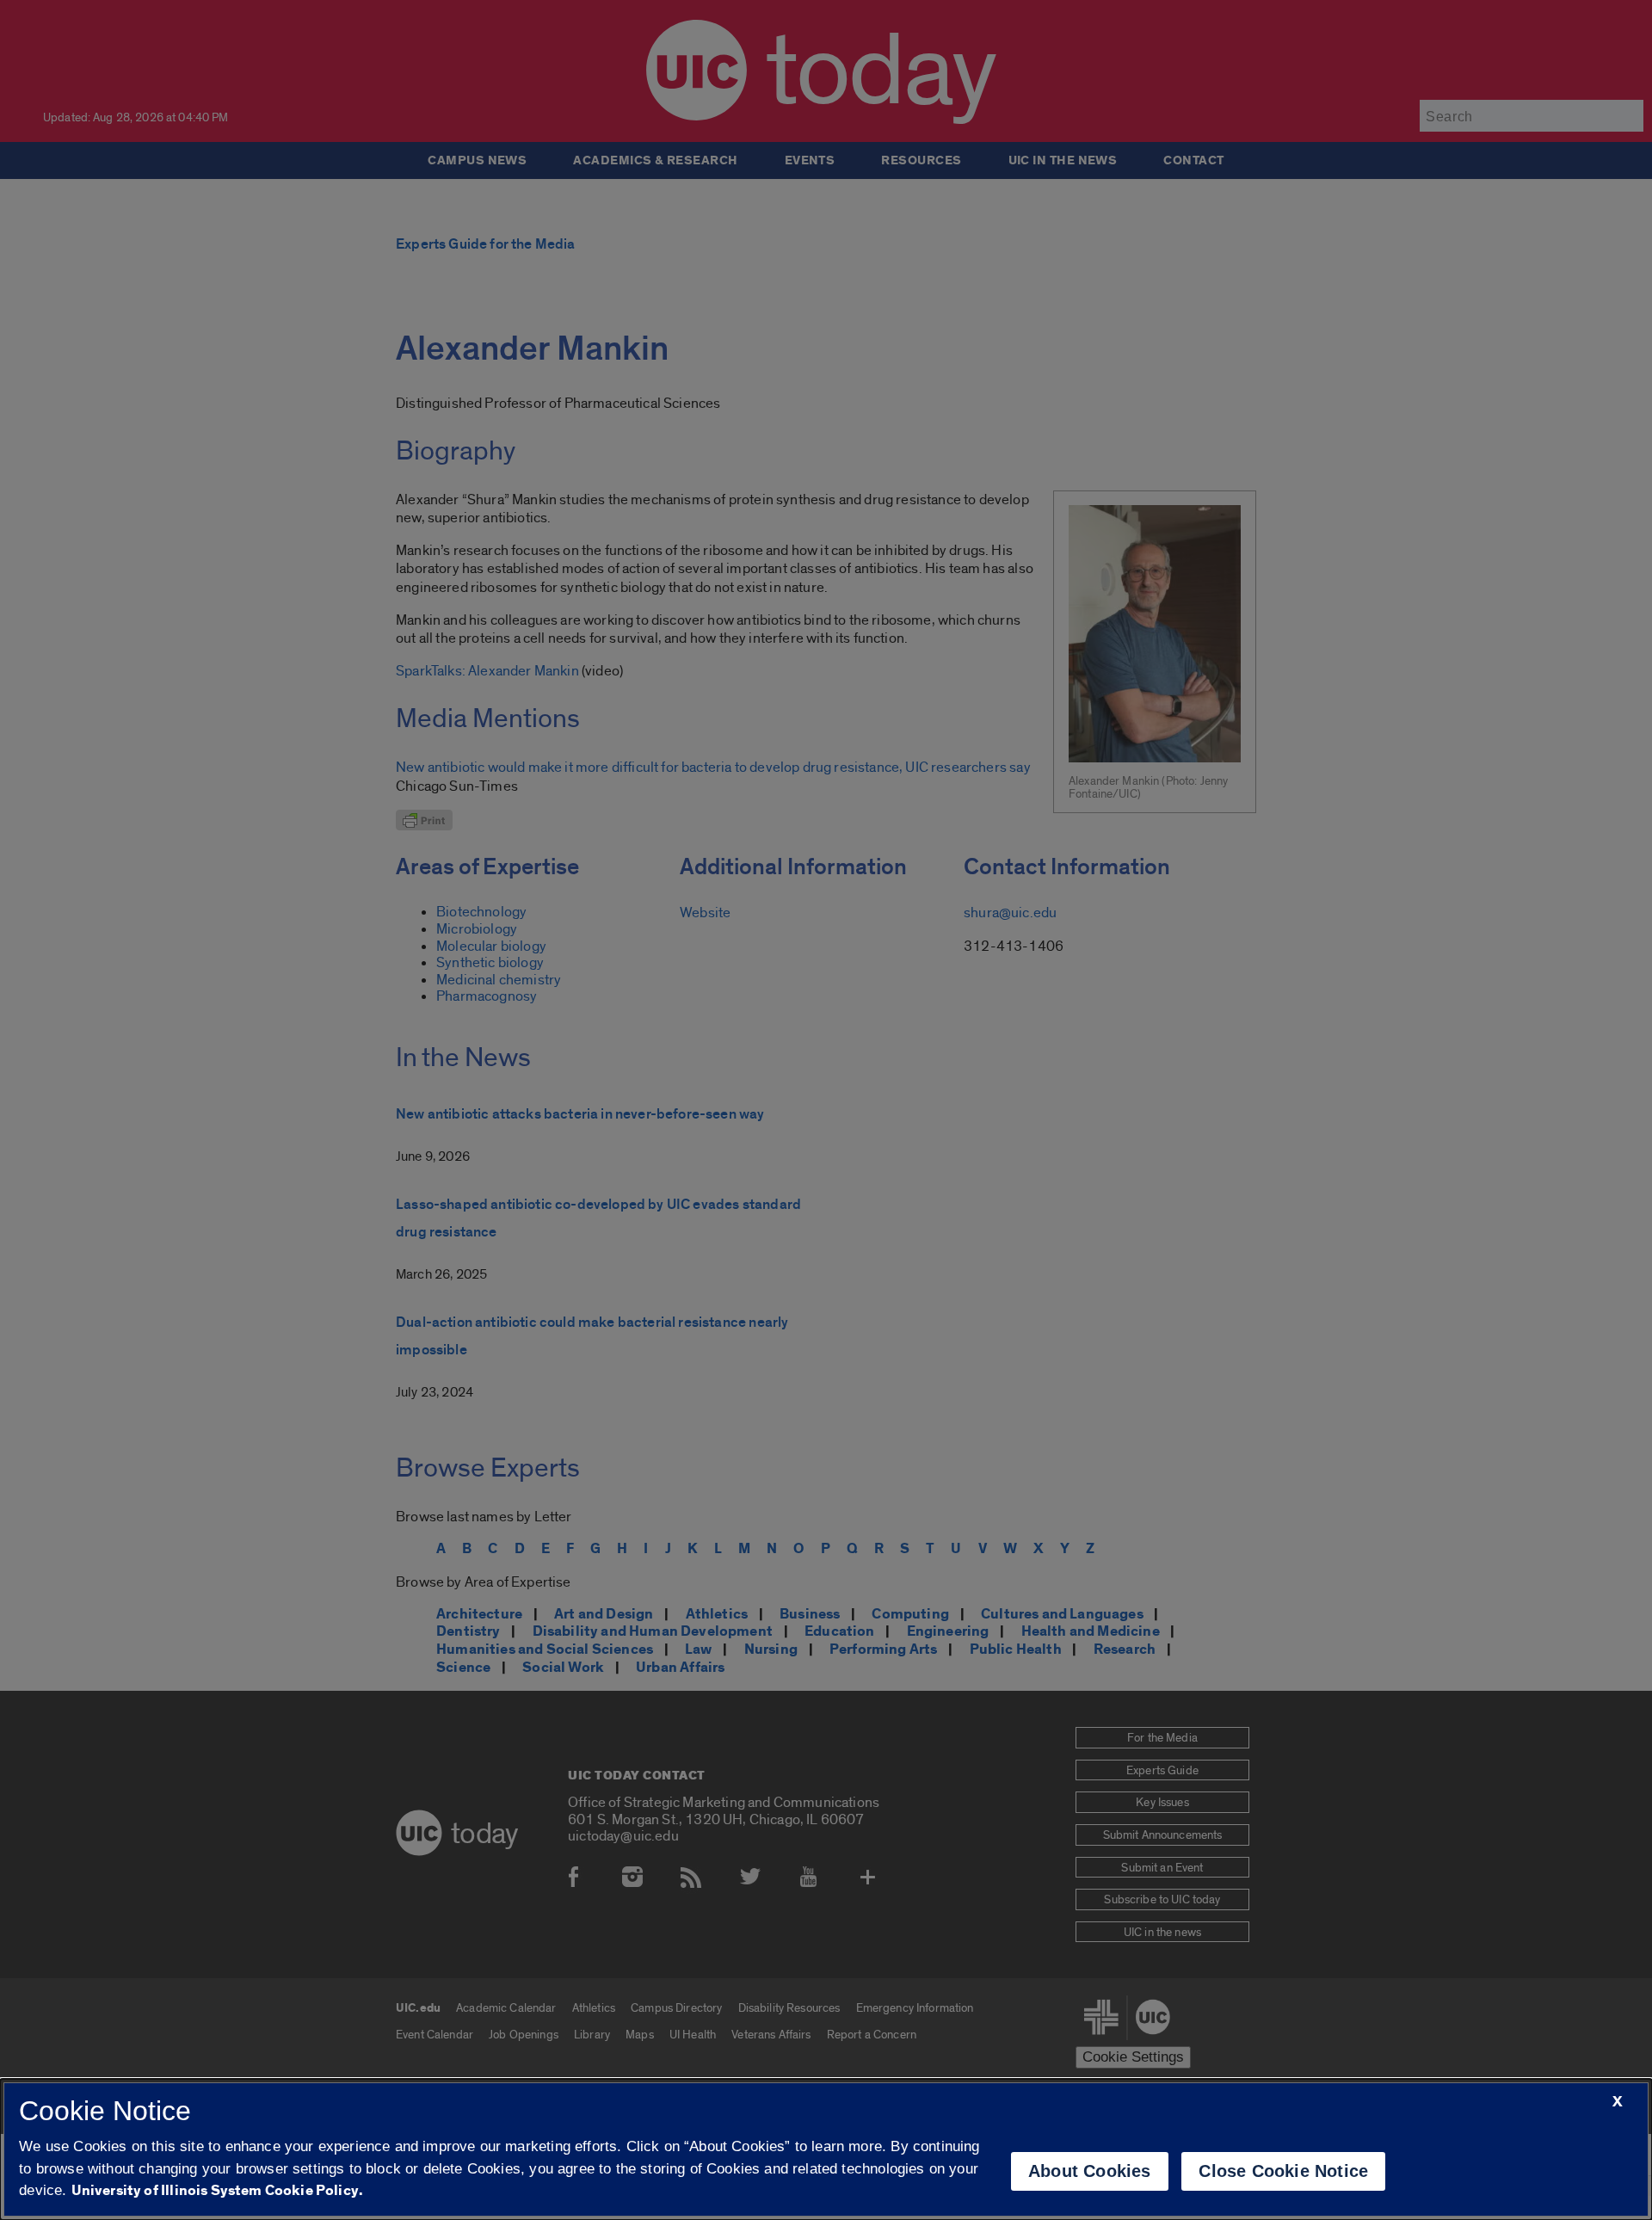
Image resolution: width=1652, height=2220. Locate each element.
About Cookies (1090, 2171)
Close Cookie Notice (1283, 2171)
